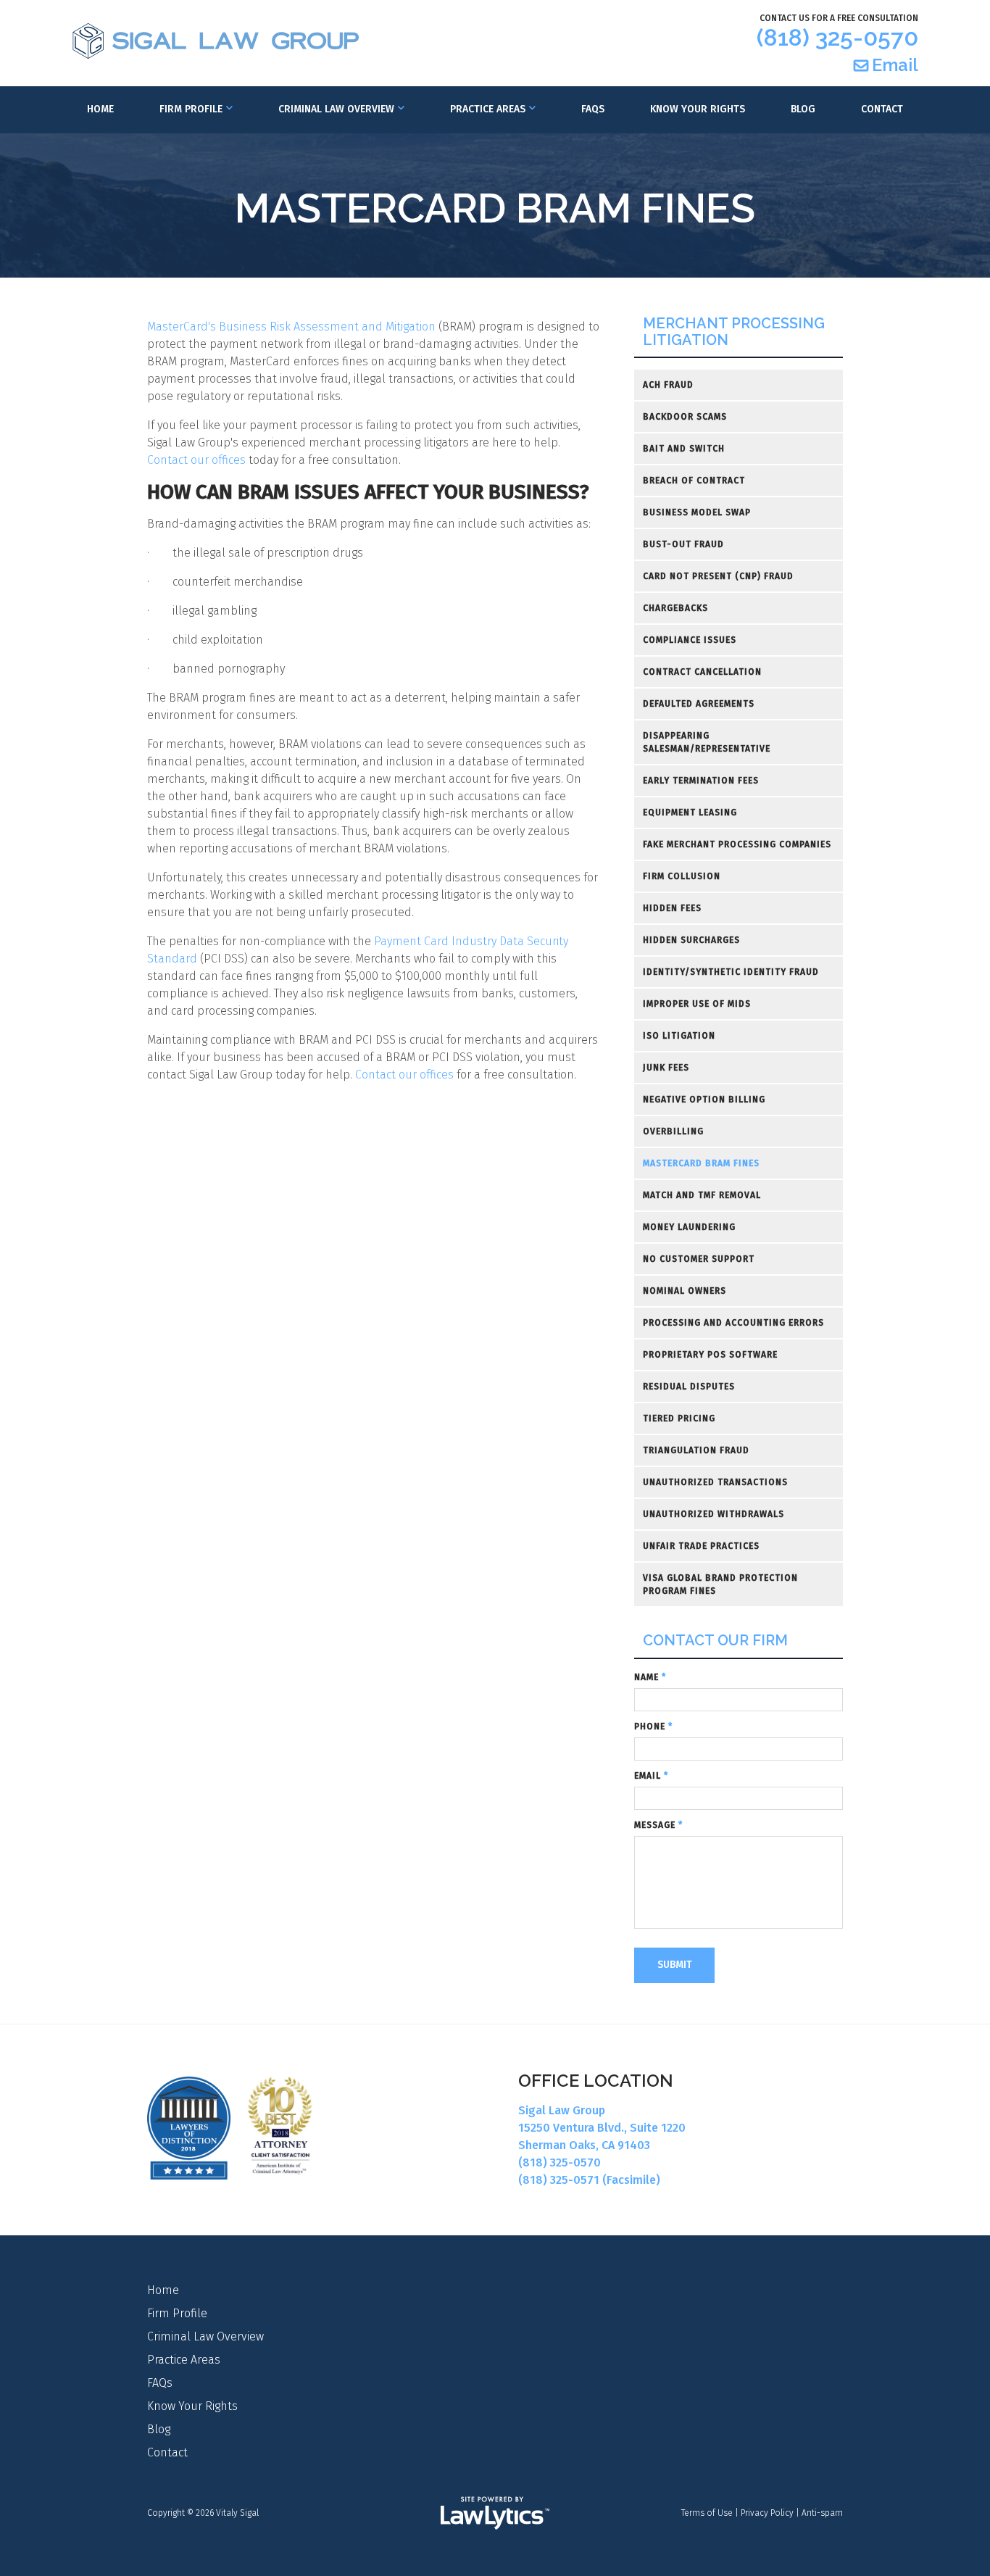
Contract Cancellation (702, 672)
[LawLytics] (495, 2513)
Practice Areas (488, 109)
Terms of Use (707, 2513)
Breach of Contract (694, 481)
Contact (882, 109)
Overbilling (673, 1131)
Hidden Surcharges (691, 940)
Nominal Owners (685, 1291)
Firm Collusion (682, 876)
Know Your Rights (698, 109)
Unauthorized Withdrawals (714, 1514)
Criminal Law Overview (336, 109)
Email (895, 65)
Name (650, 1677)
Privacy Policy (767, 2513)
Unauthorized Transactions (715, 1482)
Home (100, 109)
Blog (803, 109)
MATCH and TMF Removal (702, 1195)
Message (658, 1825)
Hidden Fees (672, 908)
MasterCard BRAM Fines (701, 1163)
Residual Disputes (689, 1387)
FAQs (593, 109)
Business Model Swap (697, 512)
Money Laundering (689, 1227)
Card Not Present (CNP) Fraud (718, 576)
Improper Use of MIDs (697, 1004)
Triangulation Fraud (696, 1450)
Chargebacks (675, 608)
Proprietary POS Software (710, 1355)
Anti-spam (822, 2513)
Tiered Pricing (679, 1418)
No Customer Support (699, 1259)
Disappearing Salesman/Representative (707, 742)
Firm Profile (191, 109)
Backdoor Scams (685, 417)
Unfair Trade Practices (701, 1546)
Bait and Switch (684, 449)
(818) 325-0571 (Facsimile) (589, 2180)
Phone (653, 1727)
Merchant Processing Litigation (734, 332)
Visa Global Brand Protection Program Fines (720, 1584)
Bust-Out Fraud (683, 544)
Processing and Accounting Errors (733, 1323)
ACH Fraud (668, 385)
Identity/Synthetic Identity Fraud (731, 972)
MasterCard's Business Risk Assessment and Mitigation (291, 327)
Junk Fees (666, 1068)
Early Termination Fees (701, 781)
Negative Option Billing (704, 1100)
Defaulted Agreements (699, 704)
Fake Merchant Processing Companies (737, 844)
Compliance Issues (690, 640)
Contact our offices (196, 460)
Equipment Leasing (690, 813)
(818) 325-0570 (837, 37)
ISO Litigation (679, 1036)
